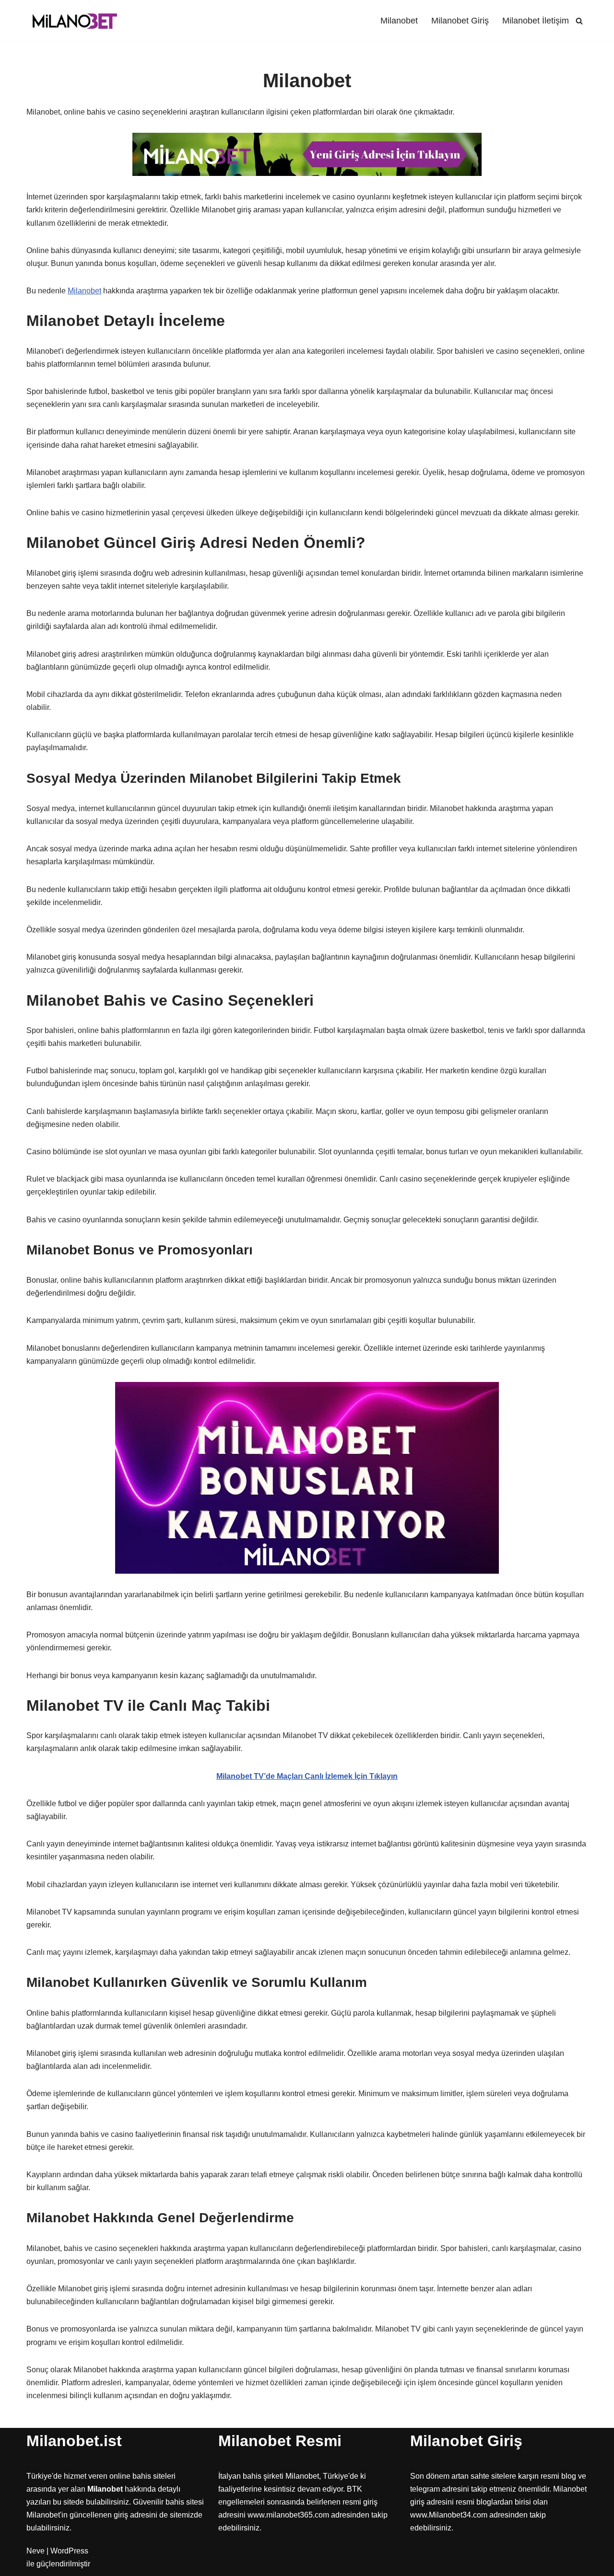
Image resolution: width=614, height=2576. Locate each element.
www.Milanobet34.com (449, 2515)
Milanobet (399, 21)
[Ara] (579, 21)
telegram (425, 2489)
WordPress (69, 2551)
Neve (35, 2551)
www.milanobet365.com (288, 2515)
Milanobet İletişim (536, 21)
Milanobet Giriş (460, 21)
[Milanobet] (74, 21)
